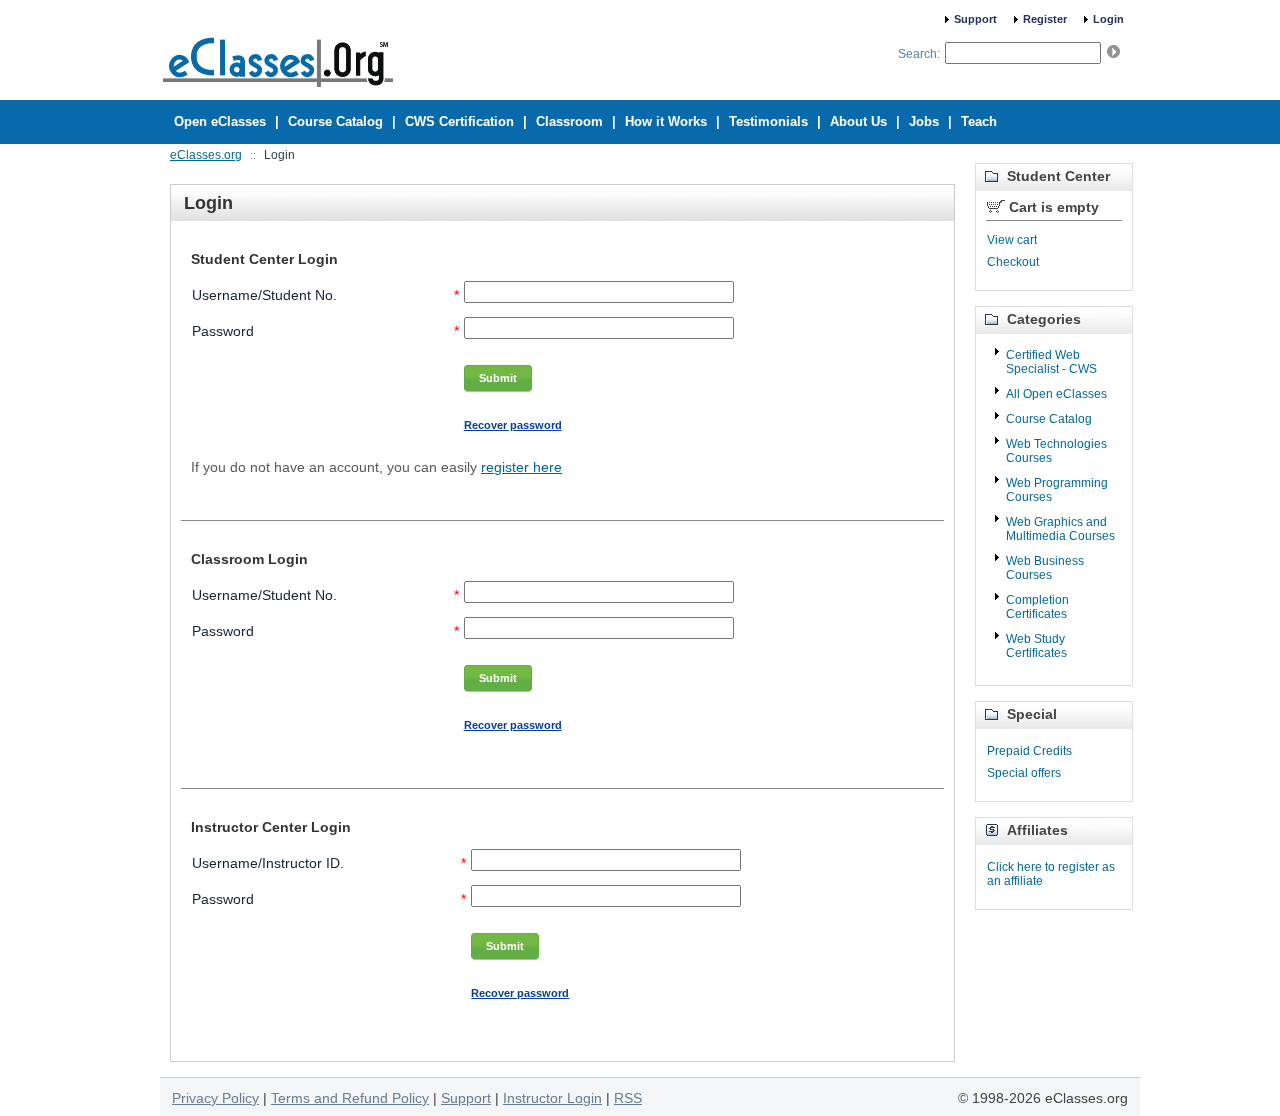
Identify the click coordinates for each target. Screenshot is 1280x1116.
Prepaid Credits (1029, 751)
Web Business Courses (1045, 568)
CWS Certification (459, 121)
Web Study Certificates (1036, 646)
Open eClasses (220, 121)
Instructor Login (552, 1098)
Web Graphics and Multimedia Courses (1060, 529)
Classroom (569, 121)
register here (521, 467)
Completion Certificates (1037, 607)
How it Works (666, 121)
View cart (1012, 240)
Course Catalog (1049, 419)
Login (1108, 19)
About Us (858, 121)
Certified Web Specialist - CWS (1051, 362)
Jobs (924, 121)
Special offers (1024, 773)
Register (1045, 19)
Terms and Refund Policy (350, 1098)
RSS (628, 1098)
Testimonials (768, 121)
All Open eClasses (1056, 394)
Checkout (1013, 262)
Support (975, 19)
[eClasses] (278, 92)
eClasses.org (206, 155)
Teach (979, 121)
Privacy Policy (215, 1098)
